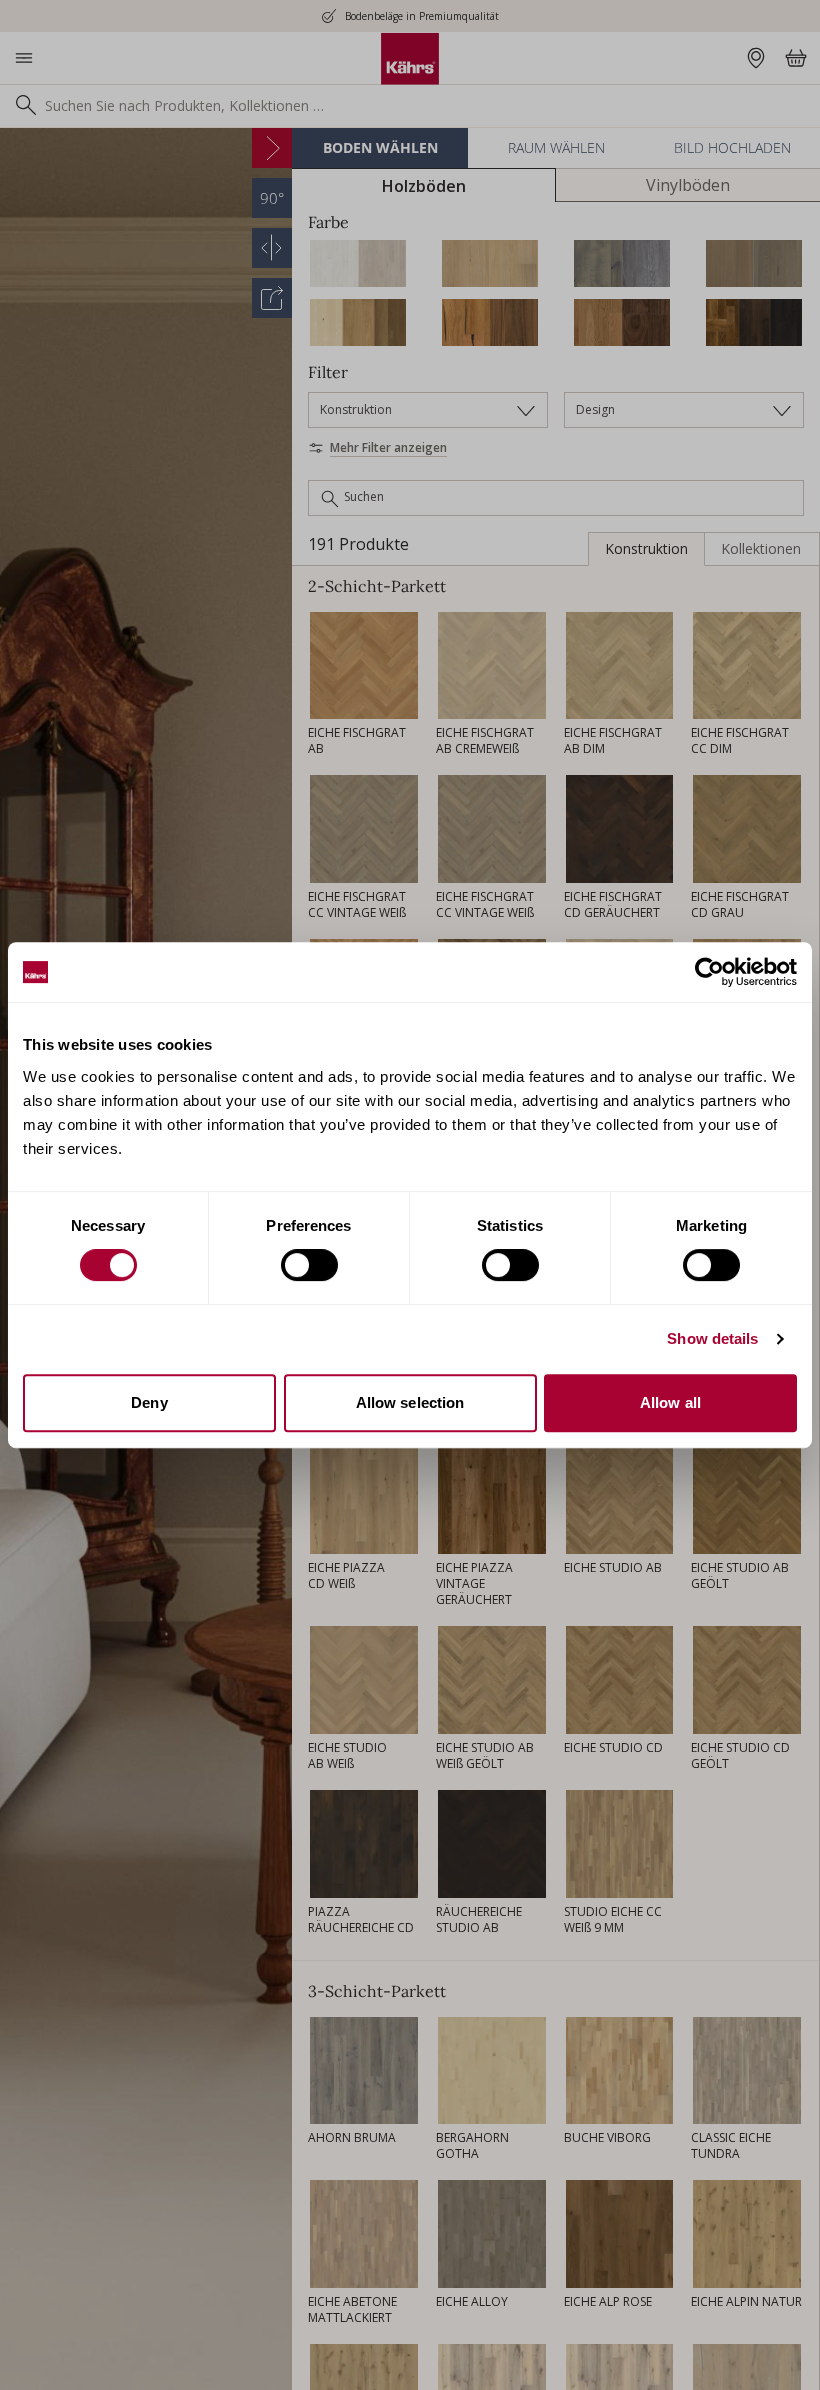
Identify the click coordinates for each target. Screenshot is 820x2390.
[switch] (309, 1265)
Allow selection (410, 1402)
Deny (149, 1402)
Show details (712, 1338)
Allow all (670, 1402)
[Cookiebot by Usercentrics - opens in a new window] (709, 972)
